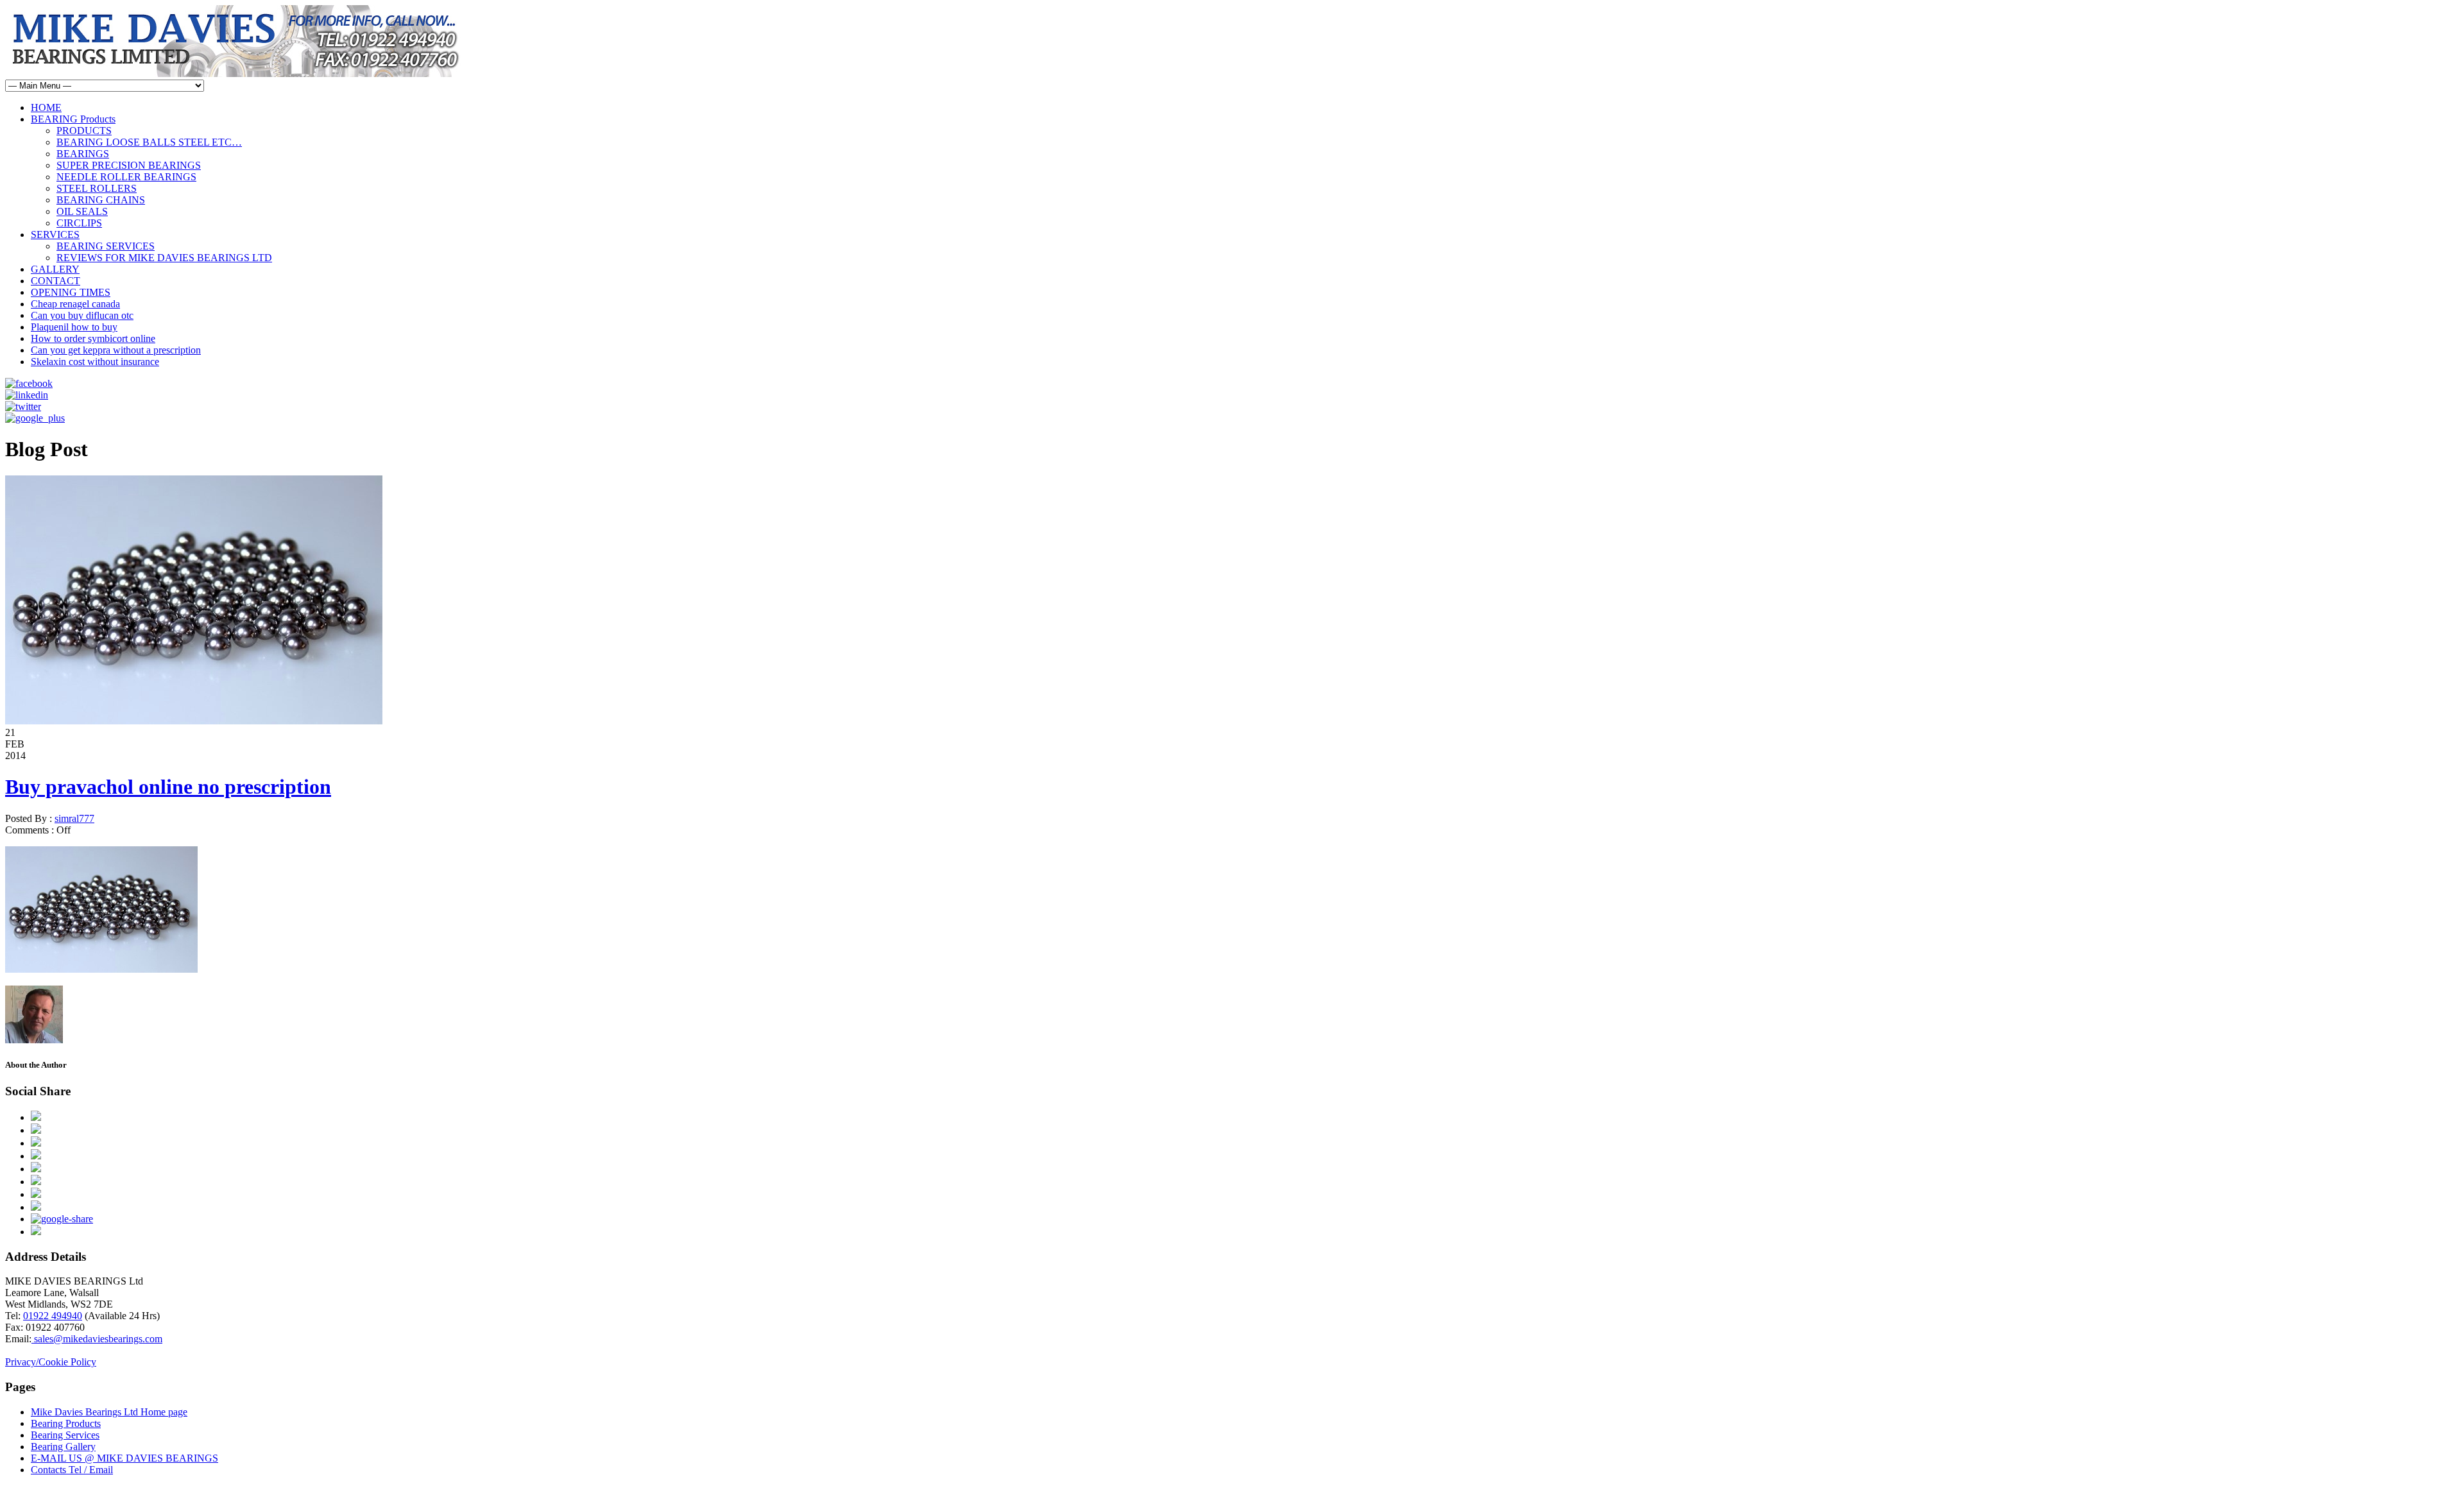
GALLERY (55, 269)
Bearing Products (66, 1423)
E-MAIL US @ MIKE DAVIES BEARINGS (124, 1458)
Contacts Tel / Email (72, 1470)
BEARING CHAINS (101, 200)
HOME (46, 107)
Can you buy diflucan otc (82, 315)
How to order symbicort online (93, 338)
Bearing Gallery (63, 1447)
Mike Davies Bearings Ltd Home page (109, 1412)
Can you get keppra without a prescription (116, 350)
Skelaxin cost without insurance (95, 362)
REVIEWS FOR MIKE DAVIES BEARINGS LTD (164, 258)
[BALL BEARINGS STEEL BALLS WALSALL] (194, 721)
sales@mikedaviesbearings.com (97, 1339)
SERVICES (55, 235)
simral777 (74, 818)
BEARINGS (83, 154)
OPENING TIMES (71, 292)
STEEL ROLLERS (97, 188)
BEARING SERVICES (106, 246)
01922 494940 (53, 1316)
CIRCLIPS (79, 223)
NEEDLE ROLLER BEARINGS (126, 177)
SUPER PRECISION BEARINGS (129, 165)
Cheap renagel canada (75, 304)
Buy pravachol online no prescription (168, 787)
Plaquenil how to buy (74, 327)
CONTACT (56, 281)
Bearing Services (65, 1435)
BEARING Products (73, 119)
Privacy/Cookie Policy (51, 1362)
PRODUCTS (84, 131)
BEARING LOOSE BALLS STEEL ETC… (149, 142)
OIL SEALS (82, 211)
